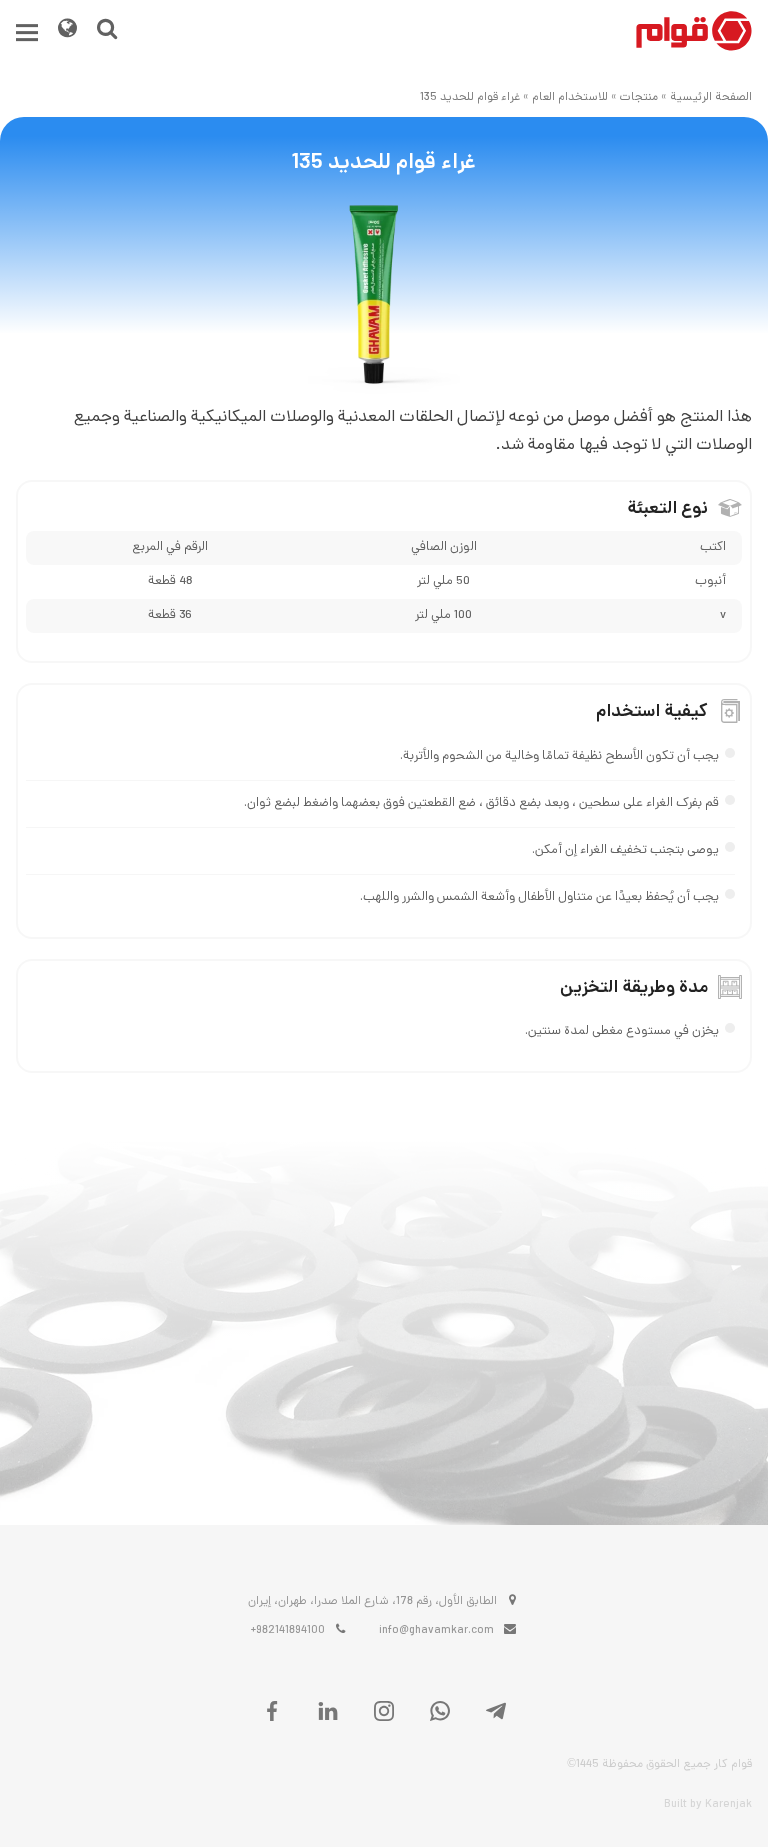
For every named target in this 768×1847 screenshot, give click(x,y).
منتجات (639, 98)
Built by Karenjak (708, 1805)
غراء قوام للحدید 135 (470, 98)
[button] (27, 32)
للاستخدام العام (570, 98)
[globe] (67, 32)
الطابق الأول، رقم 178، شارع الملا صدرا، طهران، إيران (372, 1602)
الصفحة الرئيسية (711, 98)
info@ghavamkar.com (436, 1631)
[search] (107, 32)
